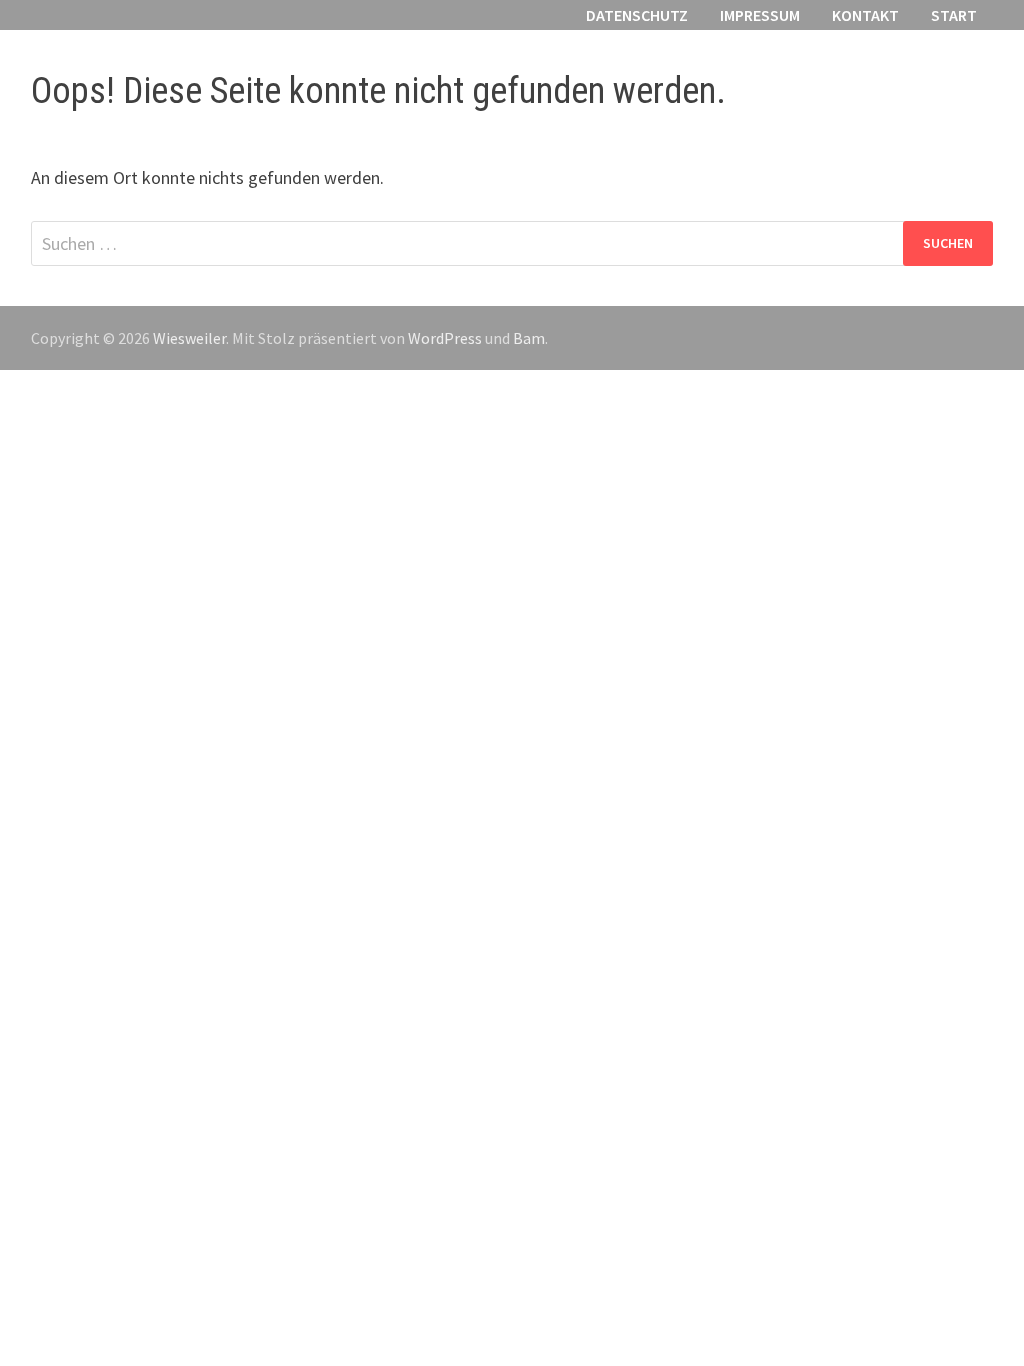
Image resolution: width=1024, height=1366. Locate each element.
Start (954, 15)
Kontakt (865, 15)
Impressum (760, 15)
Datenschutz (637, 15)
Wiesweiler (189, 338)
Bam (529, 338)
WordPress (445, 338)
